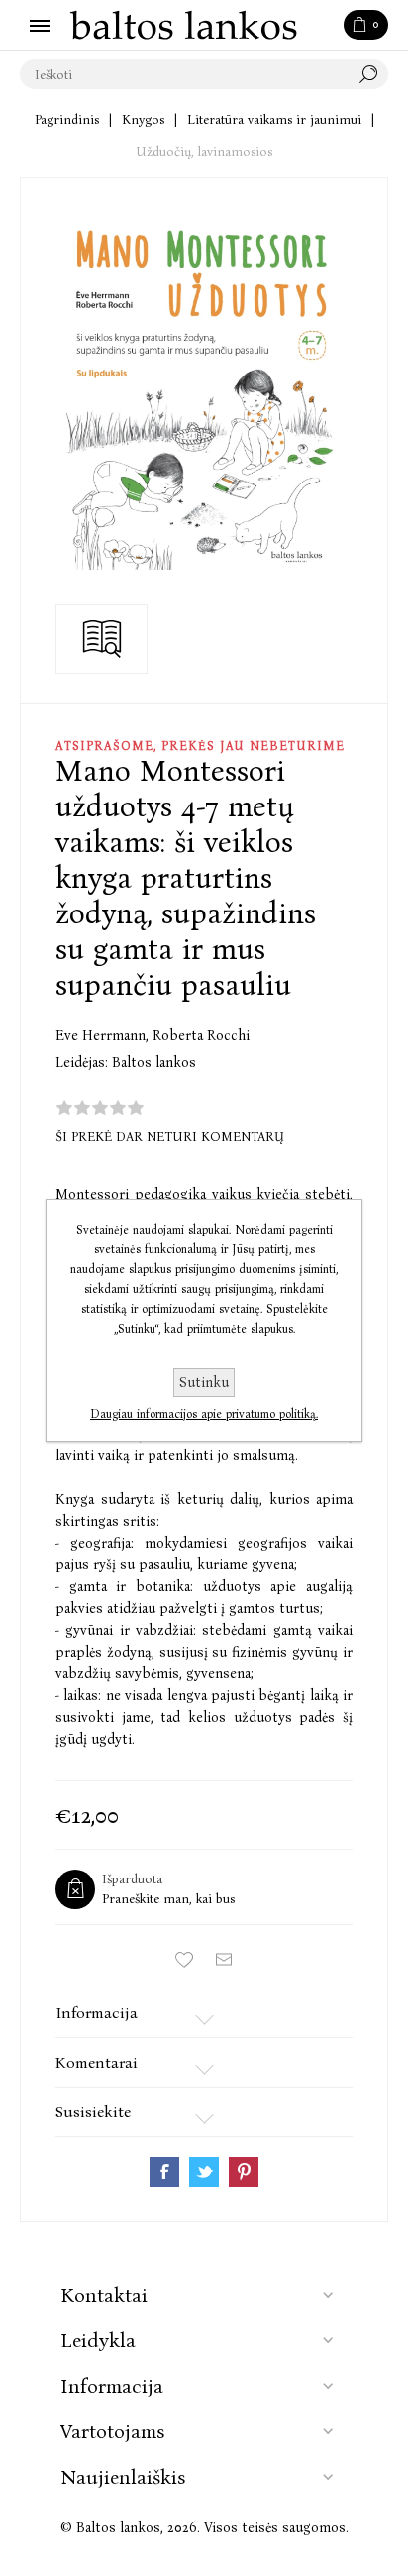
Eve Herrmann (102, 1036)
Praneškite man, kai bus (168, 1899)
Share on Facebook (164, 2172)
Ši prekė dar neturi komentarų (170, 1137)
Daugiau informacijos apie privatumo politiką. (204, 1414)
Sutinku (204, 1383)
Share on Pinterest (244, 2172)
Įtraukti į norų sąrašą (184, 1960)
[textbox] (184, 74)
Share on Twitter (204, 2172)
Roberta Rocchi (201, 1036)
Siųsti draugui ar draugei (224, 1960)
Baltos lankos (154, 1063)
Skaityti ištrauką (102, 639)
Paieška (373, 74)
